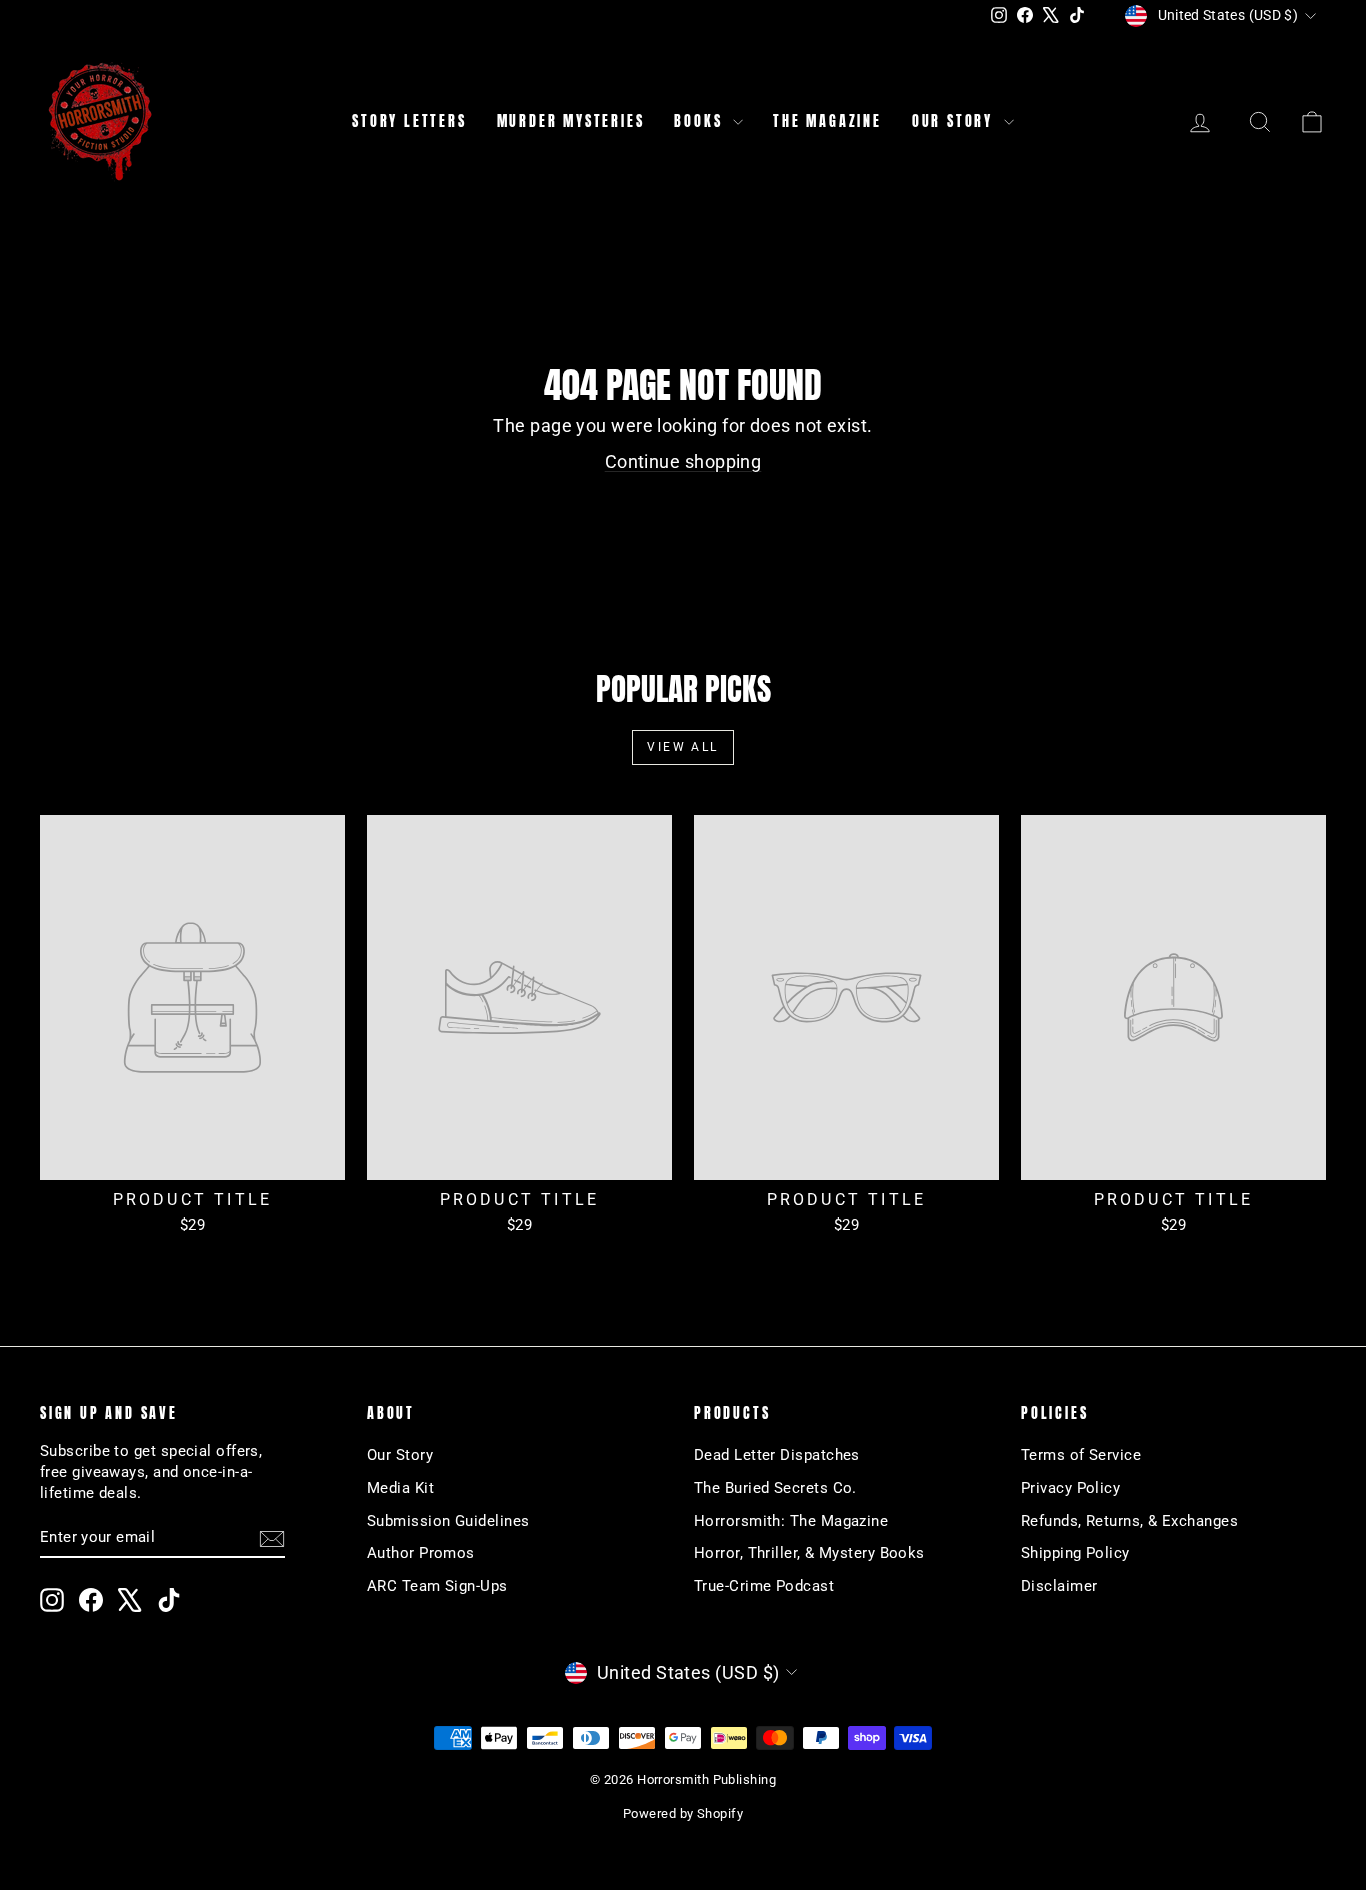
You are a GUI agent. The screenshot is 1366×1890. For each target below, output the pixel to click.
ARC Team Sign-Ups (437, 1586)
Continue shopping (683, 461)
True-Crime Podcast (764, 1586)
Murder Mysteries (571, 121)
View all (682, 747)
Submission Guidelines (448, 1521)
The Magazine (827, 121)
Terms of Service (1081, 1455)
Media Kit (400, 1488)
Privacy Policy (1070, 1488)
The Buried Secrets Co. (775, 1488)
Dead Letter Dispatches (777, 1455)
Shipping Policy (1075, 1553)
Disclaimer (1059, 1586)
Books (701, 121)
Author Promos (421, 1553)
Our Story (955, 121)
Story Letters (409, 121)
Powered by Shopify (683, 1813)
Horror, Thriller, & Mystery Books (809, 1553)
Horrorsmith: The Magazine (791, 1521)
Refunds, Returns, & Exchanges (1129, 1521)
